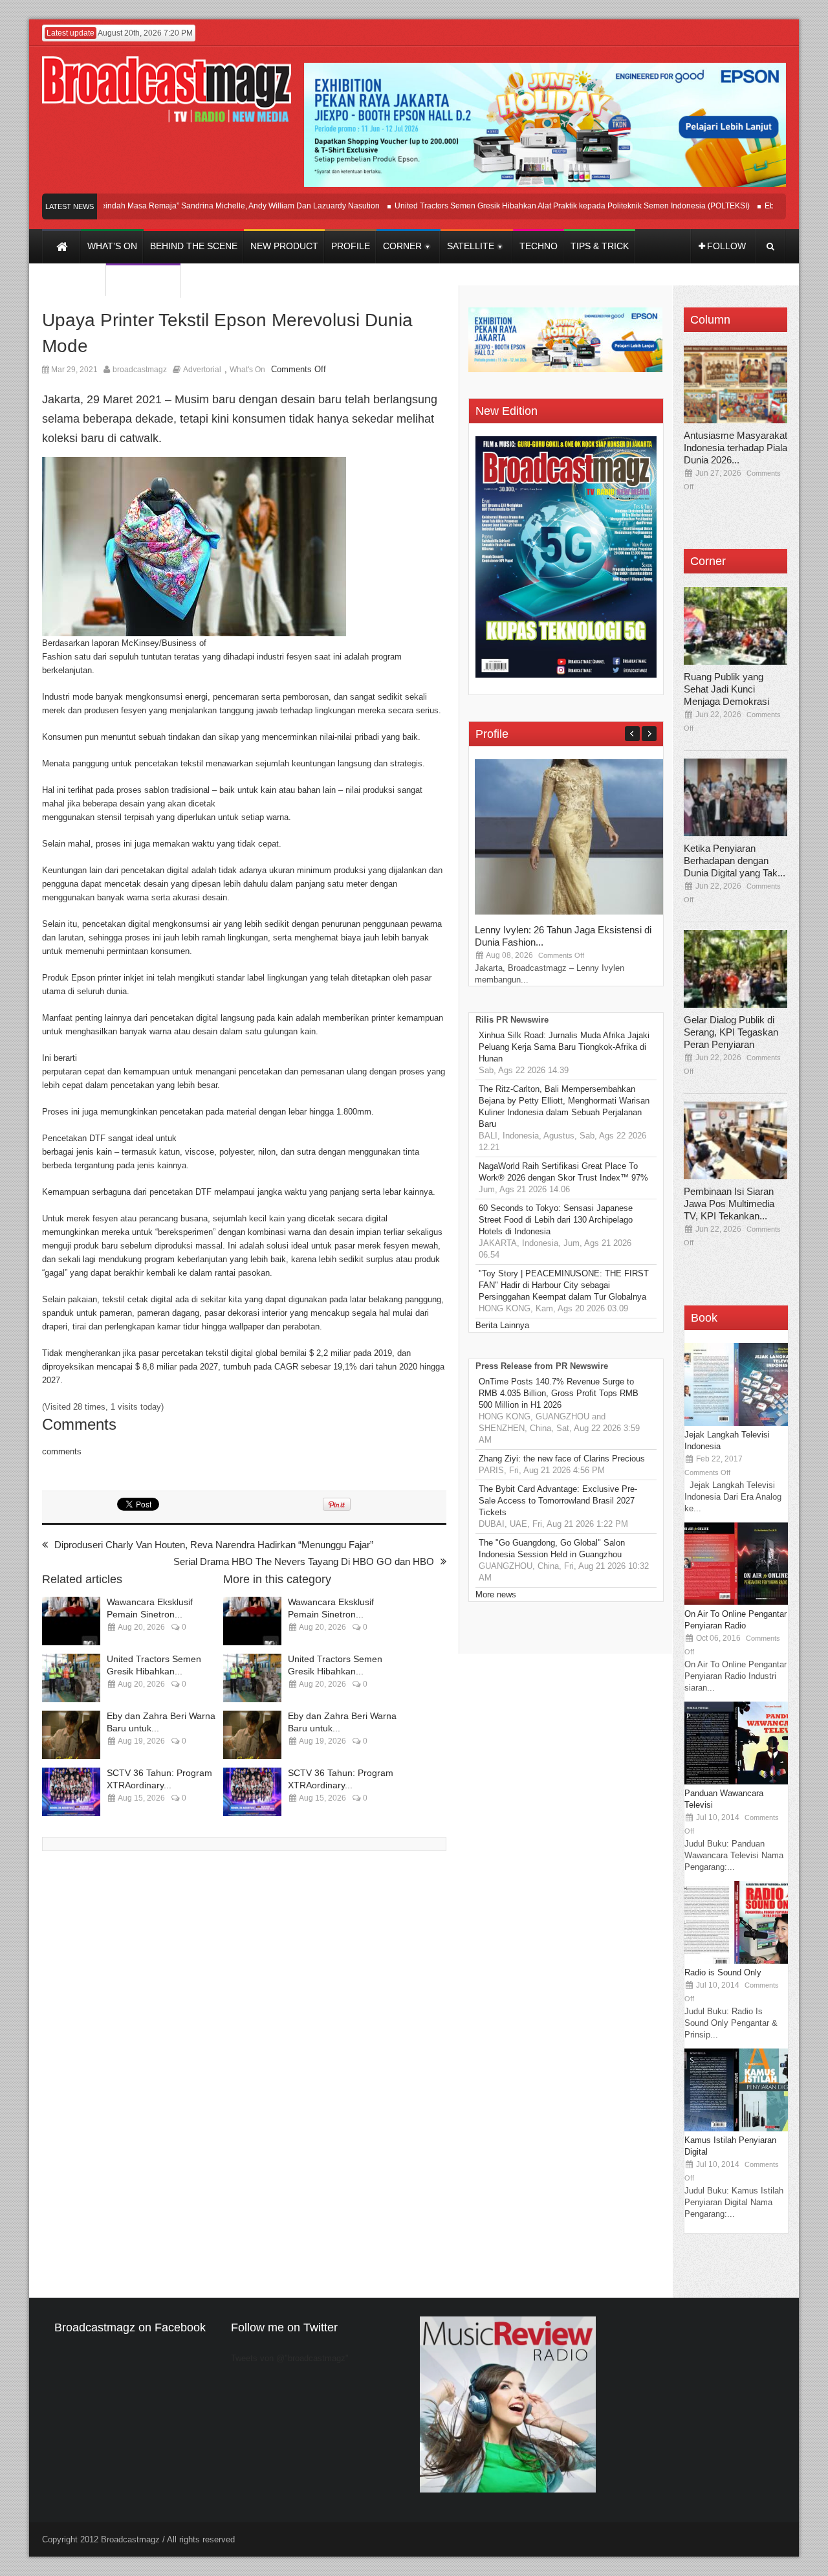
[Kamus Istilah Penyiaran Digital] (736, 2128)
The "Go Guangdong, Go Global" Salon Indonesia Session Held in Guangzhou (552, 1549)
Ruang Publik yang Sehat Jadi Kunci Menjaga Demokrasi (726, 689)
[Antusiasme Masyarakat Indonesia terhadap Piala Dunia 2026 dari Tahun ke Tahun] (735, 384)
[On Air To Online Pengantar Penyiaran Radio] (736, 1602)
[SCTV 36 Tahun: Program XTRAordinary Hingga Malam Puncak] (71, 1792)
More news (496, 1594)
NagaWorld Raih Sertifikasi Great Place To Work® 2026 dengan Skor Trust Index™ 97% (563, 1172)
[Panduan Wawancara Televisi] (736, 1782)
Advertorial (202, 370)
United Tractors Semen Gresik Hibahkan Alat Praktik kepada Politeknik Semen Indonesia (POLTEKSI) (540, 206)
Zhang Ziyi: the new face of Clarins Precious (562, 1459)
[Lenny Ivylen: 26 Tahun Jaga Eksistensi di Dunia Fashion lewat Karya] (572, 912)
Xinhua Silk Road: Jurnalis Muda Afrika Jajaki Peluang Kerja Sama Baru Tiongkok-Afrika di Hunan (564, 1047)
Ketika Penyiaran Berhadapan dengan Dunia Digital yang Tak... (735, 861)
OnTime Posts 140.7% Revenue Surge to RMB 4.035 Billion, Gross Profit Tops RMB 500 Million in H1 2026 (559, 1393)
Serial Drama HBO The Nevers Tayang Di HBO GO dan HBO (304, 1561)
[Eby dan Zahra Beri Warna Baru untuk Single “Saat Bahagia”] (71, 1735)
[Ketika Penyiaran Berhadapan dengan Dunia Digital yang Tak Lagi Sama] (735, 797)
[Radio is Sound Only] (736, 1961)
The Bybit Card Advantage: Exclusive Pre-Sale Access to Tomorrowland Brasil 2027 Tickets (558, 1501)
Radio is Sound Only (723, 1972)
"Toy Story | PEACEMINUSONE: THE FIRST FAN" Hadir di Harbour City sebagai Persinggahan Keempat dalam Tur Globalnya (564, 1285)
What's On (247, 370)
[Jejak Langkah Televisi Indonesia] (736, 1423)
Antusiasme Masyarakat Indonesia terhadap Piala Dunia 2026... (735, 448)
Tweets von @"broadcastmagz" (290, 2358)
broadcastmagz (140, 370)
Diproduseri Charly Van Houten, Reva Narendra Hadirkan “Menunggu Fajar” (214, 1545)
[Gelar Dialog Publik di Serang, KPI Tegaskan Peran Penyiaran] (735, 969)
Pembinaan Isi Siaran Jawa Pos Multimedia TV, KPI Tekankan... (729, 1204)
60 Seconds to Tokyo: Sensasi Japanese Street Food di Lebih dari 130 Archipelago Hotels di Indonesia (556, 1220)
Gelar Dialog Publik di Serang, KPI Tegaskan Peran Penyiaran (731, 1032)
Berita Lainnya (502, 1325)
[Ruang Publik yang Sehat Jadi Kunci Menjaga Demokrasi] (735, 626)
